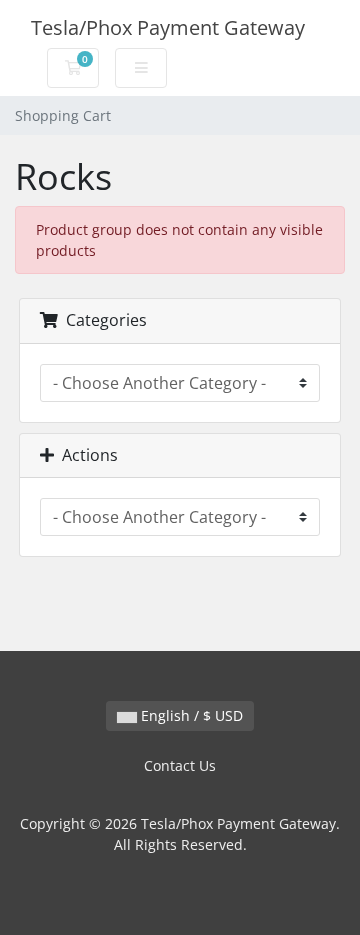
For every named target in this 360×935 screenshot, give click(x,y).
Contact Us (180, 765)
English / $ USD (190, 715)
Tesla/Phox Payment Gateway (168, 27)
